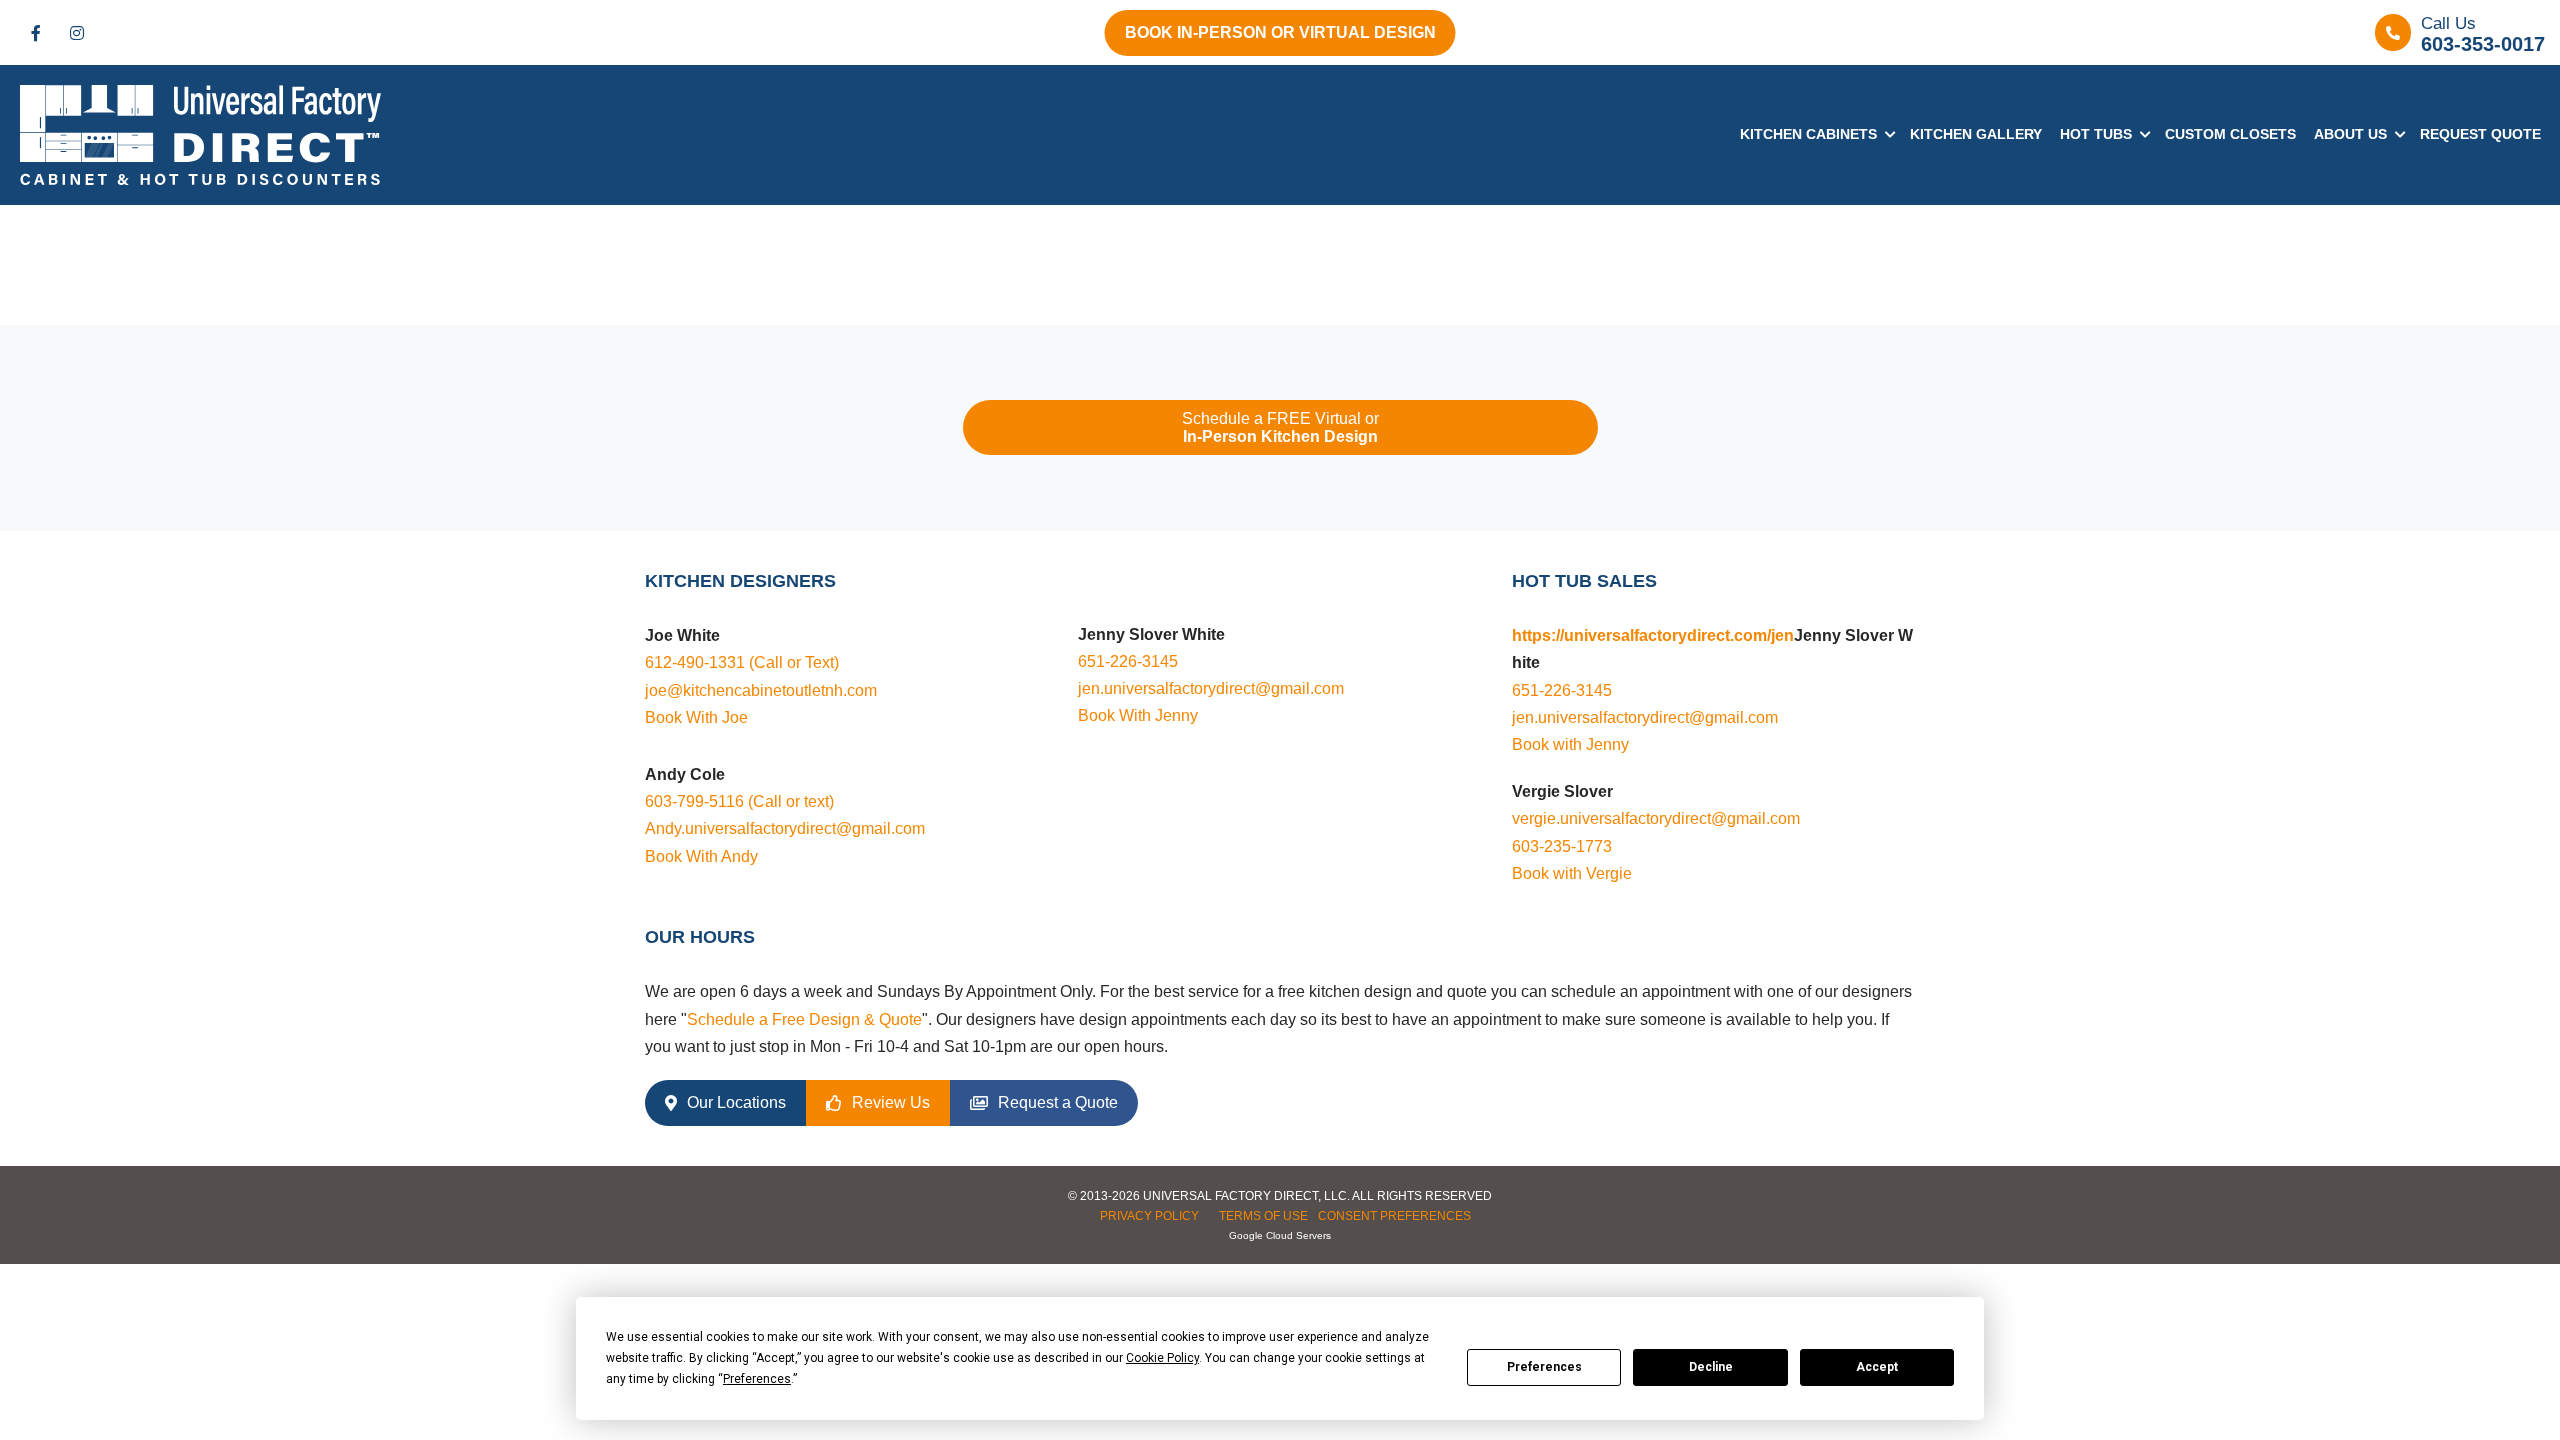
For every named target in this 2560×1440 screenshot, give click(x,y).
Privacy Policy (1149, 1216)
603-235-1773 (1562, 846)
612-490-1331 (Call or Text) (742, 662)
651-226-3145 (1128, 661)
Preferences (1544, 1367)
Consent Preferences (1394, 1216)
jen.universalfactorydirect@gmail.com (1211, 688)
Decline (1711, 1367)
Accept (1877, 1367)
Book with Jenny (1570, 744)
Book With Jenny (1138, 715)
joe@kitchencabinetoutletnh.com (761, 690)
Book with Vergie (1572, 873)
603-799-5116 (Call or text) (739, 801)
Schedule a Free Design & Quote (804, 1019)
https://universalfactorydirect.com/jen (1653, 635)
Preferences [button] (757, 1379)
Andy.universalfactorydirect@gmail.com (785, 828)
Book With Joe (696, 717)
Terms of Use (1263, 1216)
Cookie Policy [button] (1162, 1358)
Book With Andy (701, 856)
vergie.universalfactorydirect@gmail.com (1656, 818)
